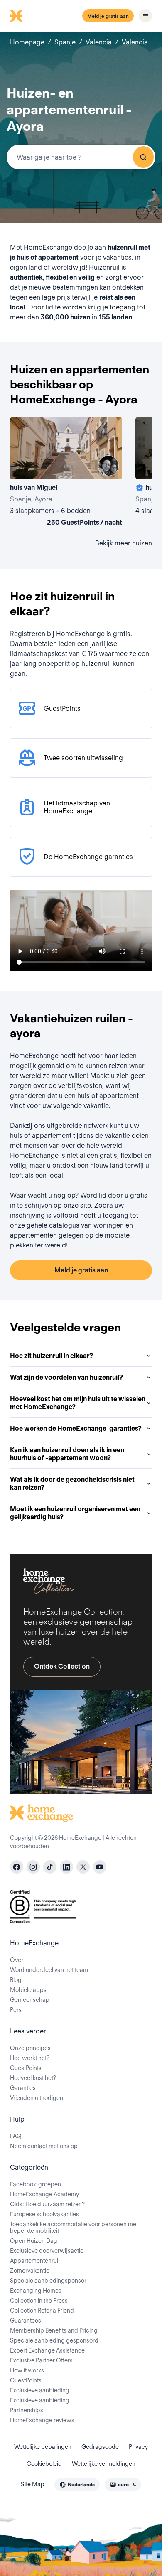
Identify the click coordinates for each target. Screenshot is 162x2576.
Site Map (33, 2484)
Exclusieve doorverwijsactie (47, 2251)
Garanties (23, 2088)
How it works (27, 2370)
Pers (16, 2010)
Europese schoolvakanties (44, 2214)
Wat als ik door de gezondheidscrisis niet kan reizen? (72, 1483)
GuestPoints (26, 2068)
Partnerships (27, 2410)
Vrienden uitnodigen (37, 2098)
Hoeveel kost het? (33, 2078)
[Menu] (145, 16)
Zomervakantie (30, 2271)
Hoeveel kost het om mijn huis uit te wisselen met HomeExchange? (78, 1403)
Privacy (138, 2447)
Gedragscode (100, 2447)
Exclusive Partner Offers (41, 2360)
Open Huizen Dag (34, 2241)
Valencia (99, 42)
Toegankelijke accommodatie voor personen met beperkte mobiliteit (74, 2227)
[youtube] (100, 1867)
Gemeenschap (30, 2000)
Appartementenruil (35, 2261)
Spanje (65, 42)
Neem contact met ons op (44, 2146)
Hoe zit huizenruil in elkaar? (52, 1356)
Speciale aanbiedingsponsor (48, 2281)
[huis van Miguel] (66, 473)
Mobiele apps (28, 1990)
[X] (83, 1867)
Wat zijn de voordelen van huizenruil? (66, 1377)
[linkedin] (66, 1867)
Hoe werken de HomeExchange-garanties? (76, 1428)
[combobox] (81, 157)
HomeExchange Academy (44, 2194)
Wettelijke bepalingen (43, 2447)
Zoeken (143, 157)
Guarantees (26, 2321)
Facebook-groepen (36, 2184)
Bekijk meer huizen (124, 543)
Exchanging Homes (36, 2291)
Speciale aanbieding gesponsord (54, 2340)
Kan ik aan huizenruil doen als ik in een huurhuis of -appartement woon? (67, 1454)
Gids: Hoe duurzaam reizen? (47, 2204)
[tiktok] (50, 1867)
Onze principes (30, 2048)
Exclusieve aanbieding (40, 2390)
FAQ (16, 2136)
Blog (16, 1980)
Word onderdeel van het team (49, 1970)
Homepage (27, 42)
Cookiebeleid (44, 2464)
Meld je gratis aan (108, 16)
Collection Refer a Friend (42, 2311)
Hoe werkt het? (30, 2058)
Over (17, 1960)
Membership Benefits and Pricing (54, 2330)
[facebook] (17, 1867)
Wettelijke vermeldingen (104, 2464)
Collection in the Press (39, 2301)
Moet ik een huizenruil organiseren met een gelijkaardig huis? (75, 1513)
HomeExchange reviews (42, 2420)
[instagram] (33, 1867)
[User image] (108, 466)
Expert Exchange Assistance (47, 2350)
